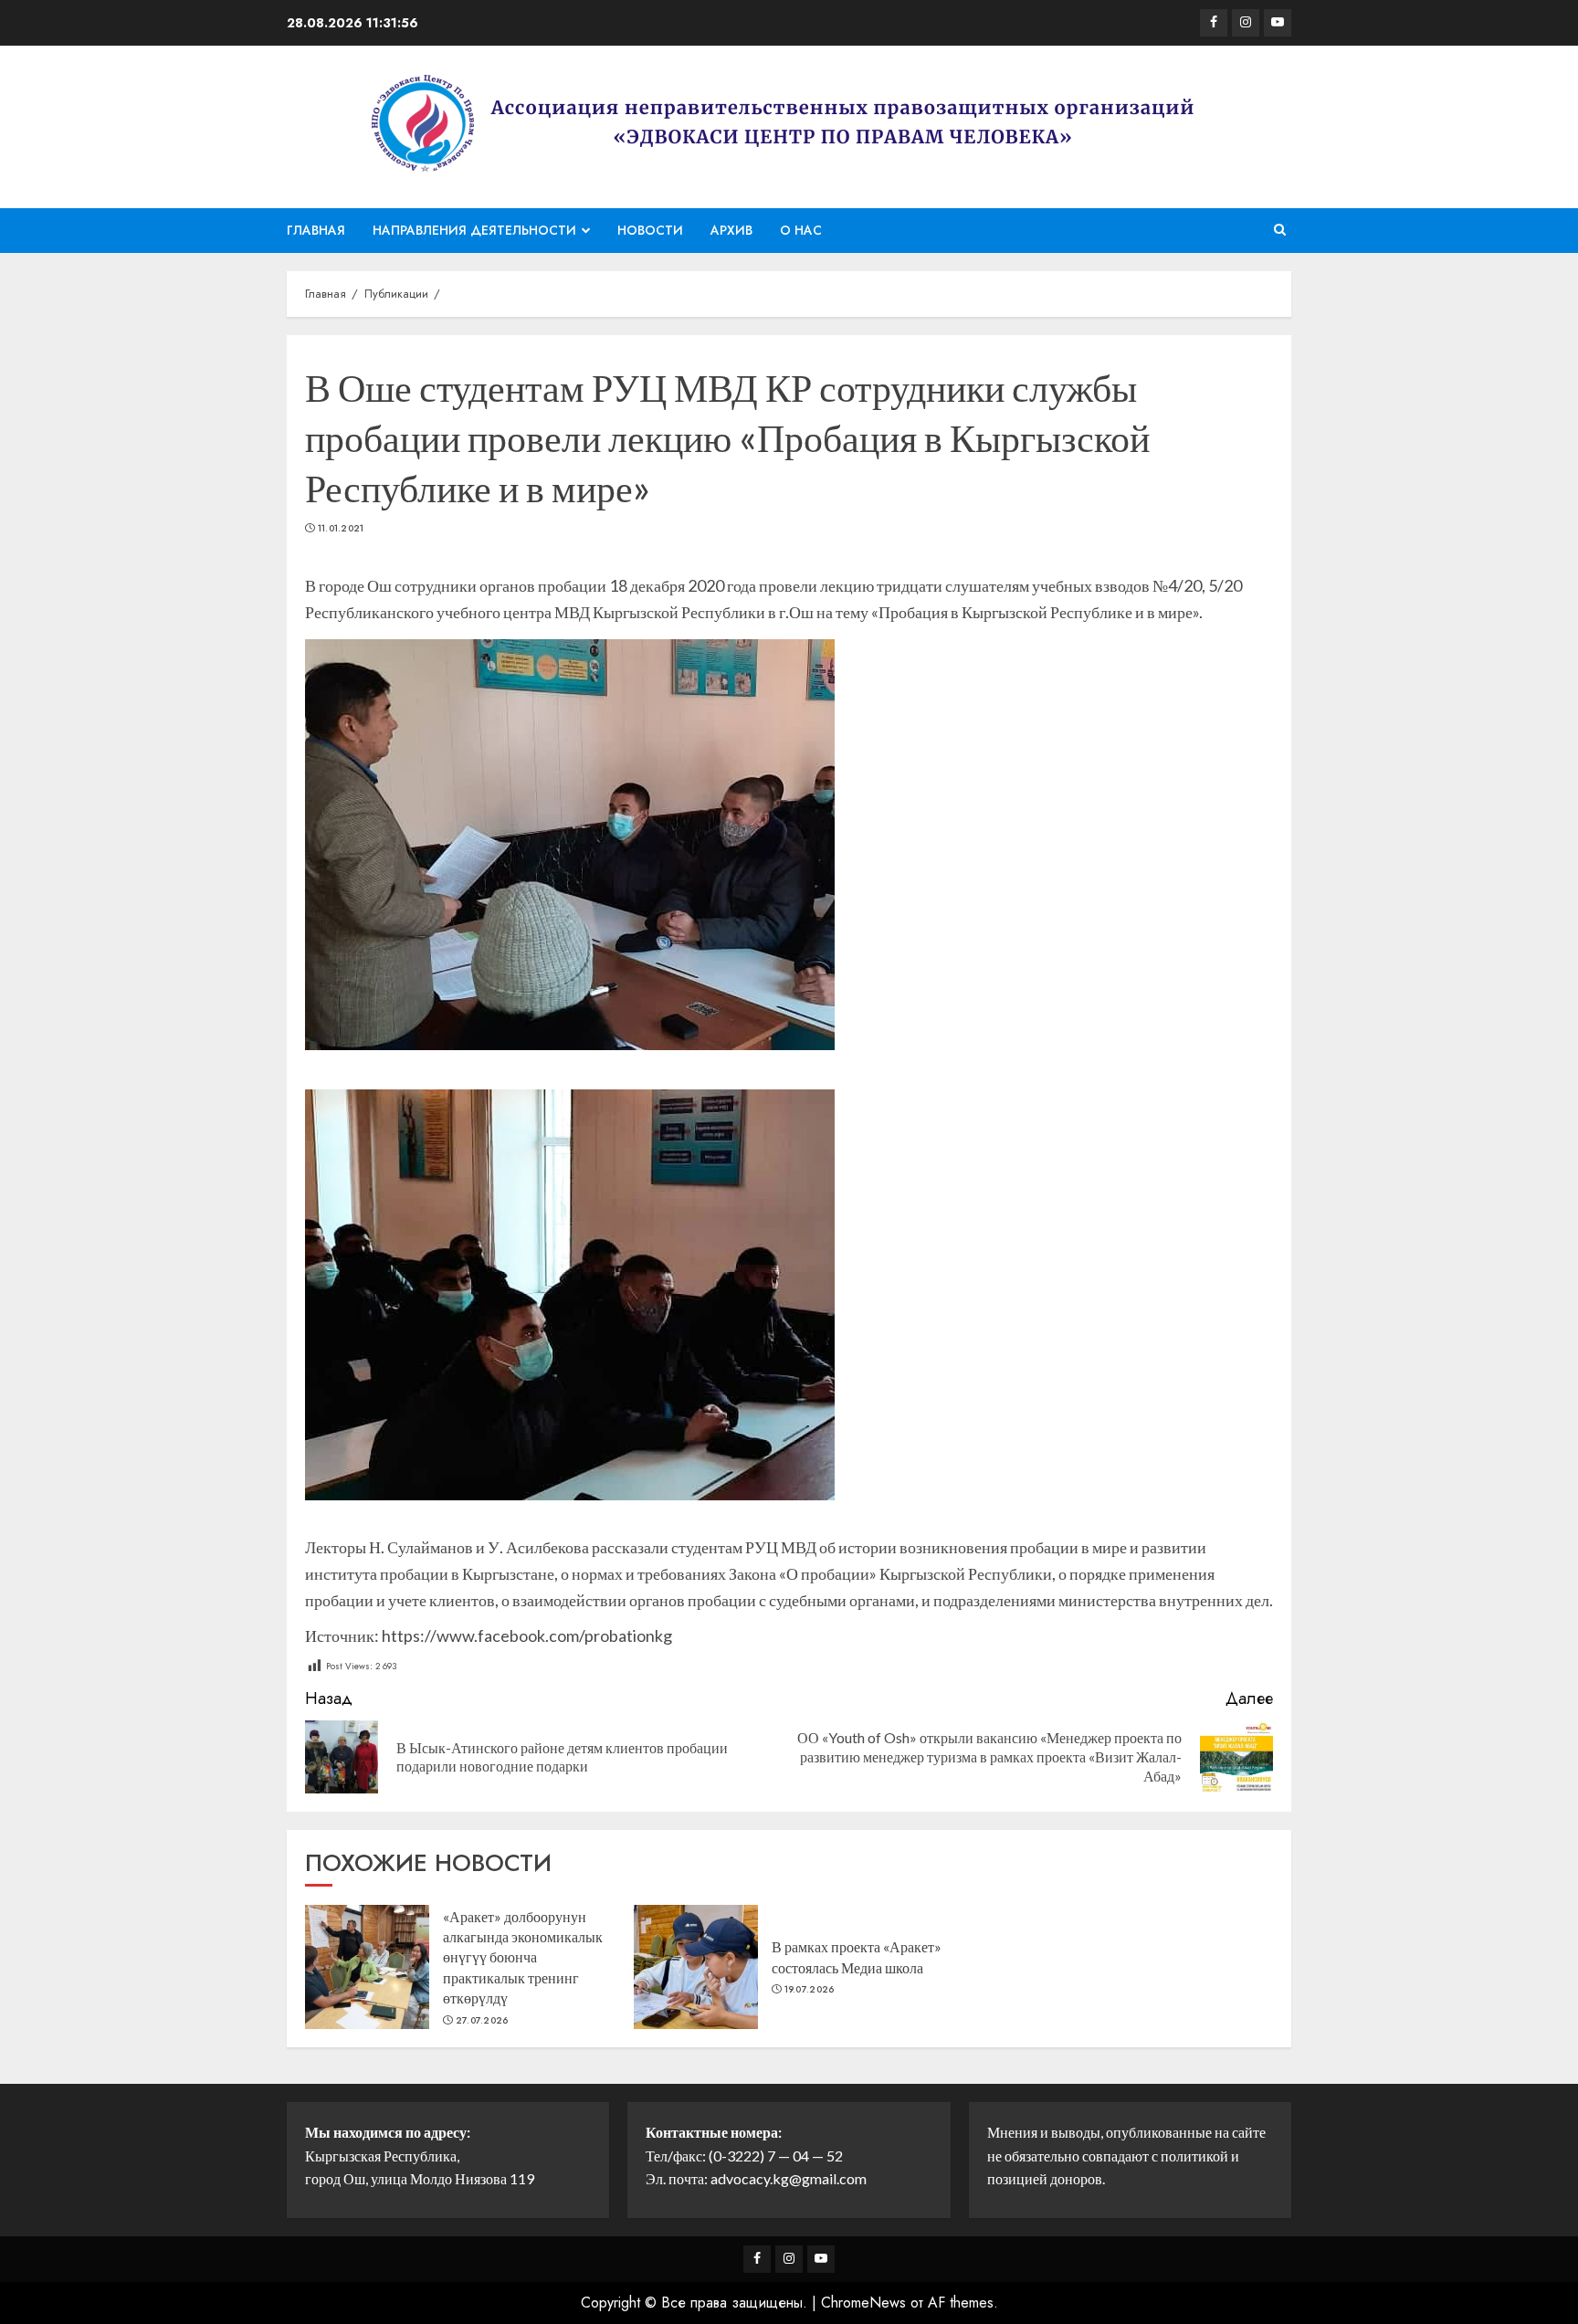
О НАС (801, 230)
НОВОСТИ (650, 230)
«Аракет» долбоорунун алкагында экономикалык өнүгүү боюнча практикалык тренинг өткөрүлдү (523, 1957)
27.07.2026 (482, 2021)
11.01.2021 (341, 529)
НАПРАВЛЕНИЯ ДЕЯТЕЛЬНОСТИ (474, 230)
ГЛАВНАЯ (316, 230)
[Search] (1280, 230)
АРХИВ (731, 230)
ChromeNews (863, 2303)
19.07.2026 (810, 1990)
